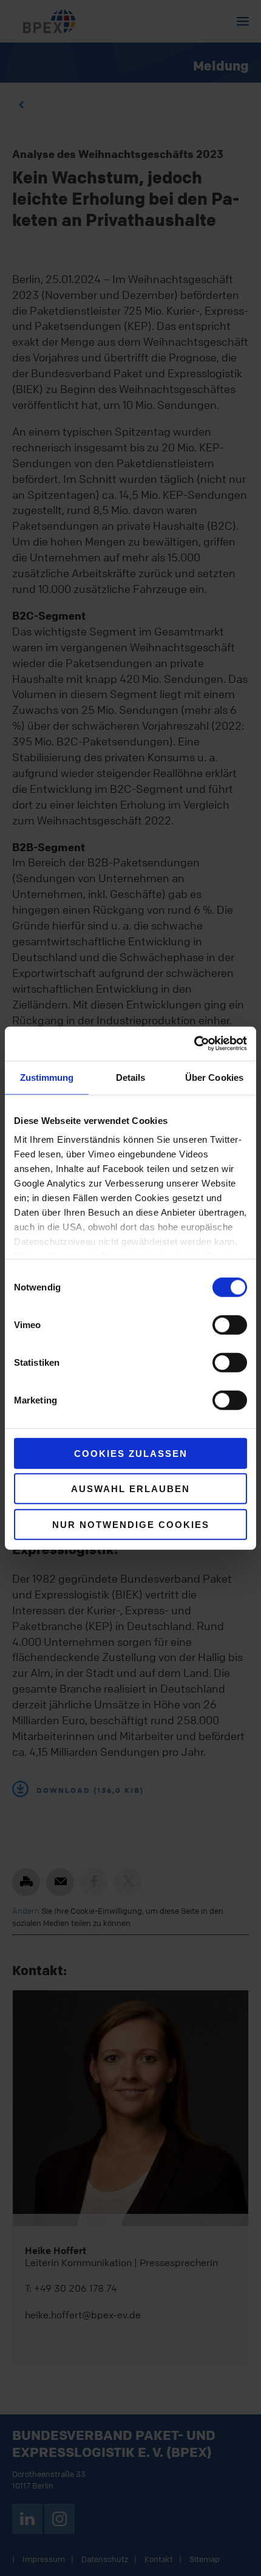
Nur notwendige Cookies (131, 1524)
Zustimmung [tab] (47, 1077)
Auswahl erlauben (130, 1489)
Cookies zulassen (131, 1453)
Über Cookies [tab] (214, 1077)
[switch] (230, 1324)
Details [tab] (131, 1077)
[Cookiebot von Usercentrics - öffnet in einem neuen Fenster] (194, 1044)
